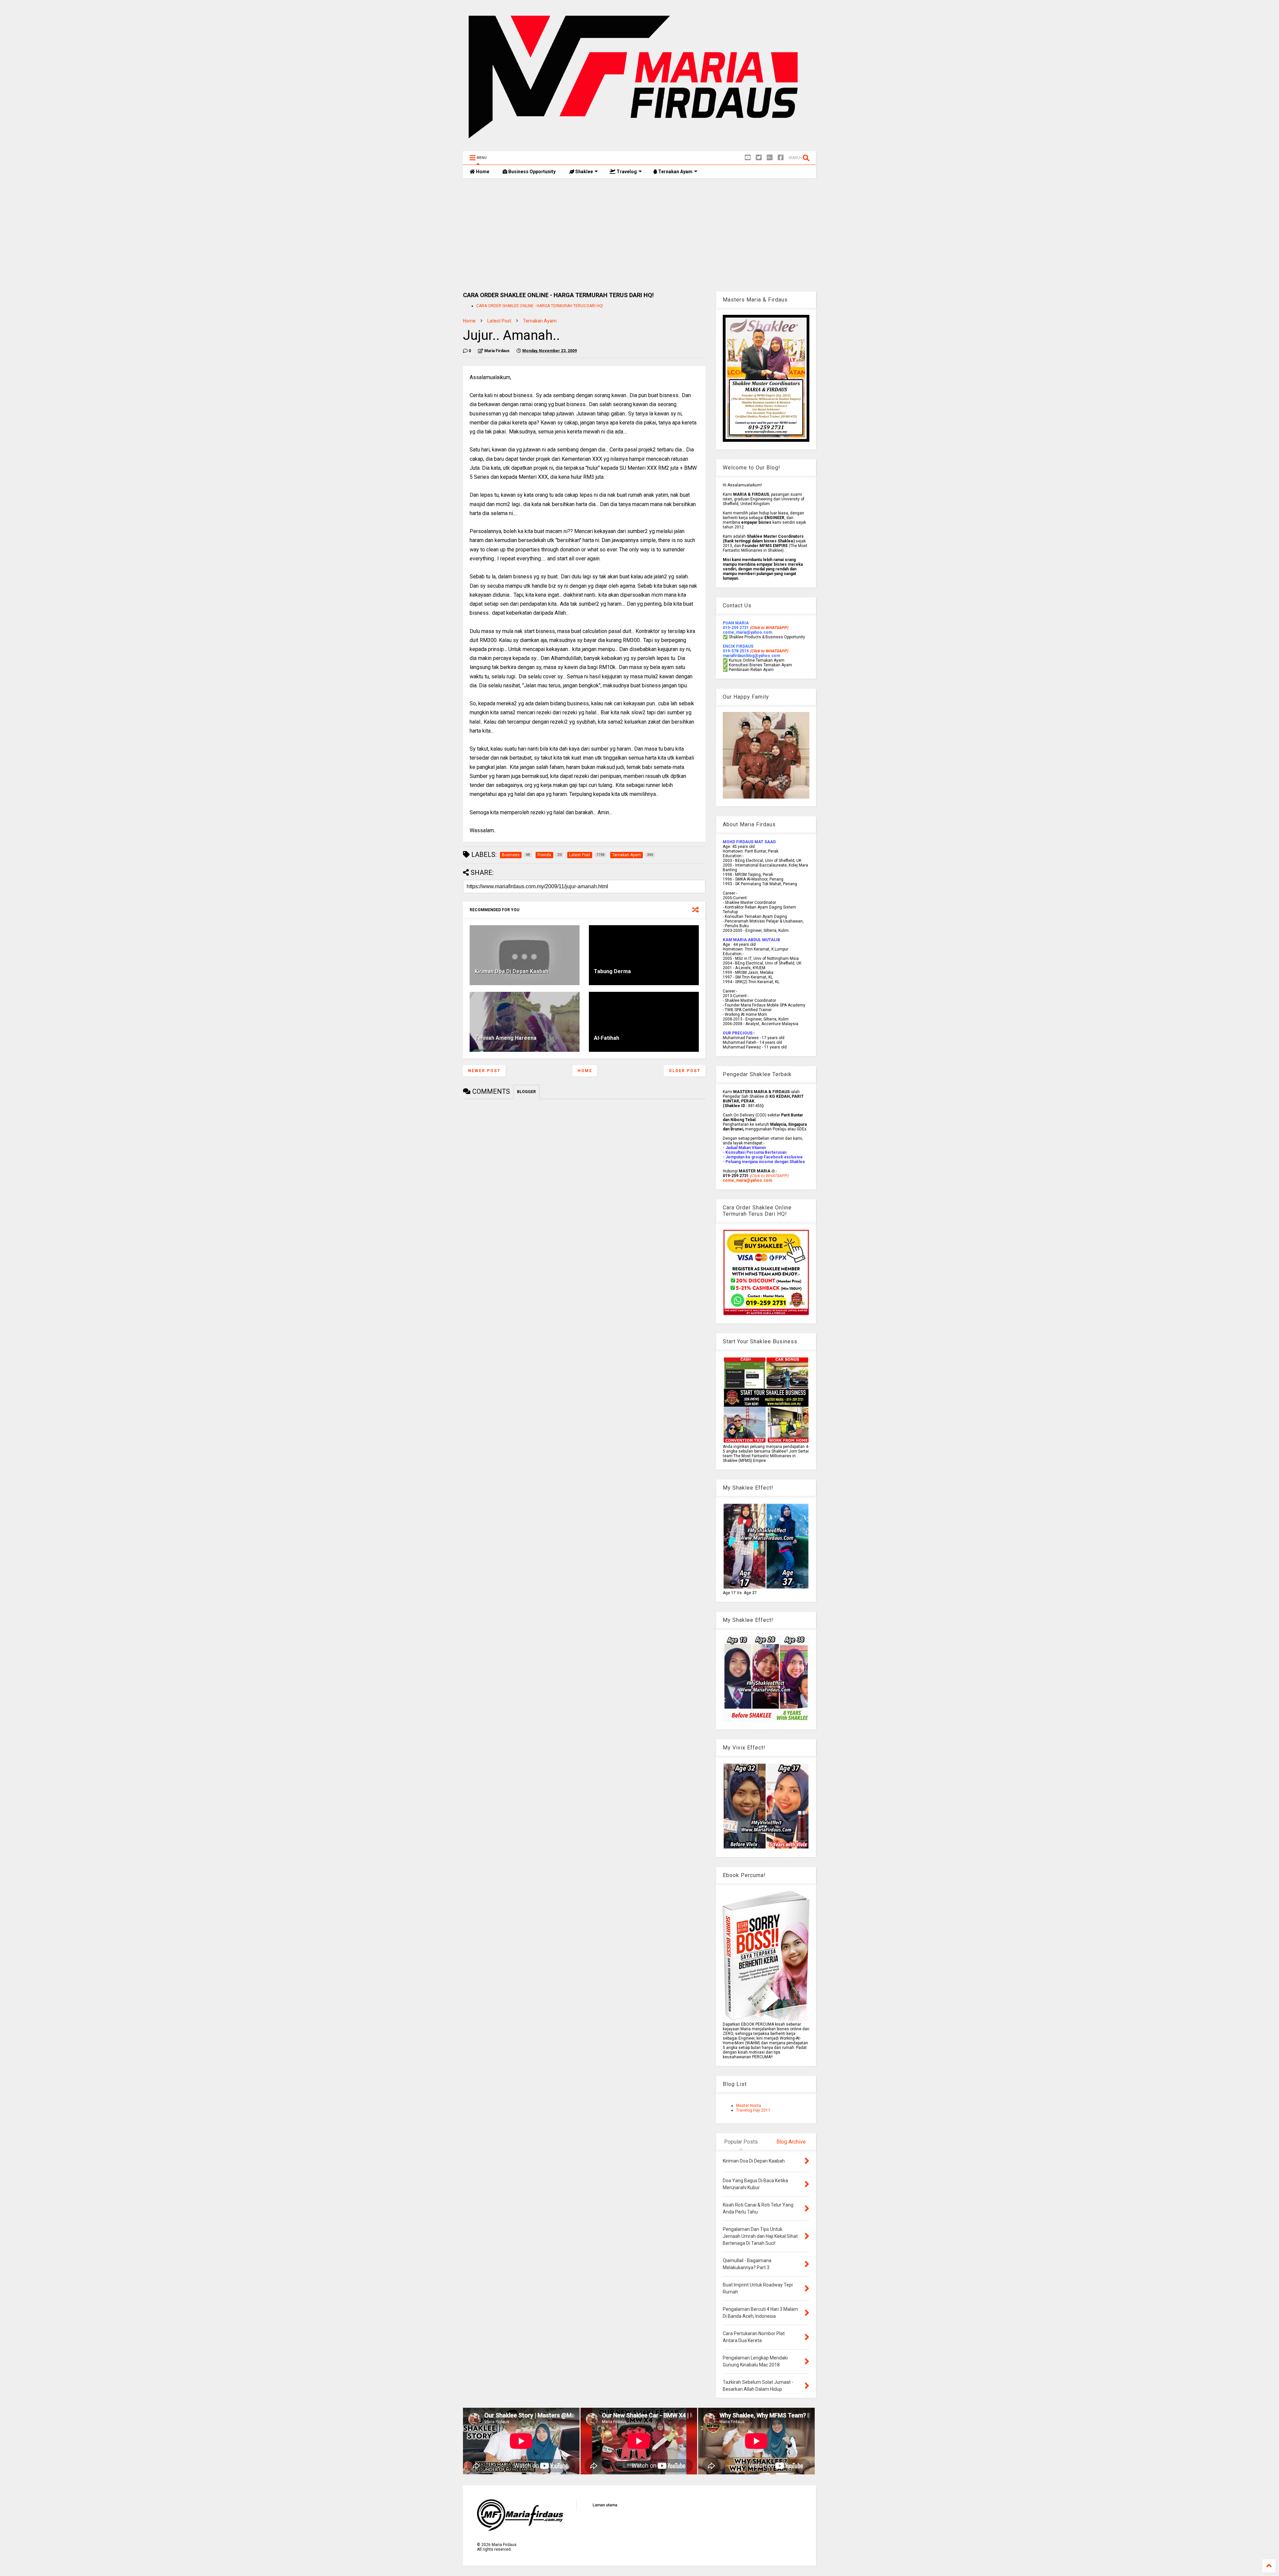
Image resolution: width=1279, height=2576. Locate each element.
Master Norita (749, 2106)
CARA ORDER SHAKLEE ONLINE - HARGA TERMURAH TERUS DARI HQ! (540, 306)
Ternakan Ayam (675, 172)
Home (482, 172)
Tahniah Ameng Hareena (506, 1038)
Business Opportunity (531, 172)
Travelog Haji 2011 (753, 2110)
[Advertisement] (639, 235)
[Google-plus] (770, 158)
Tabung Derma (612, 971)
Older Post (685, 1071)
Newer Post (484, 1071)
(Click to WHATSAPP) (769, 651)
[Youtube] (748, 158)
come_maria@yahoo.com (747, 1180)
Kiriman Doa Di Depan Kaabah (511, 971)
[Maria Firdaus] (639, 143)
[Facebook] (781, 158)
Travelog (626, 172)
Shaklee (584, 172)
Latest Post (499, 321)
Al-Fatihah (607, 1038)
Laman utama (605, 2505)
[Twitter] (759, 158)
